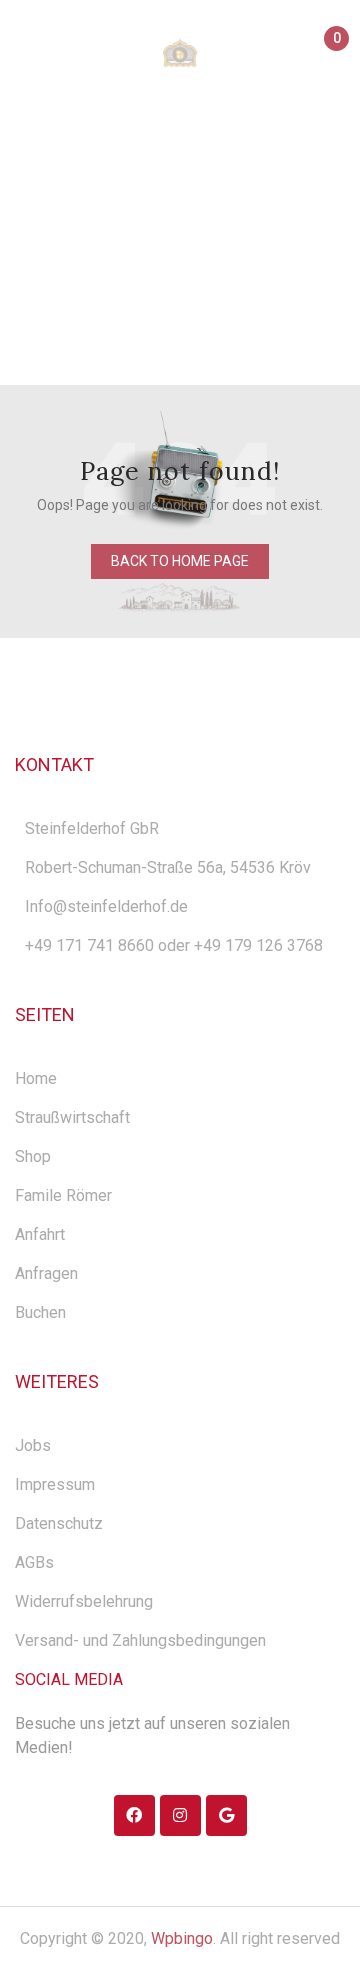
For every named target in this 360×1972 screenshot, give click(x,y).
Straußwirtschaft (72, 1117)
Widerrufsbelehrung (84, 1601)
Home (46, 261)
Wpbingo (182, 1938)
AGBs (34, 1562)
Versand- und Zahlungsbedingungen (140, 1640)
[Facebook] (134, 1815)
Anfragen (46, 1273)
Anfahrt (40, 1234)
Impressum (55, 1484)
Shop (33, 1156)
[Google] (226, 1815)
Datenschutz (59, 1523)
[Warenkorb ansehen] (327, 56)
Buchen (40, 1312)
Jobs (33, 1445)
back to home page (180, 561)
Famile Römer (63, 1195)
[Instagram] (180, 1815)
